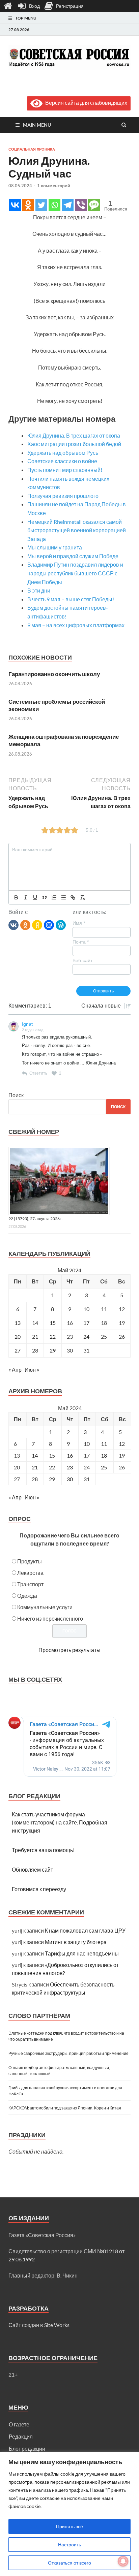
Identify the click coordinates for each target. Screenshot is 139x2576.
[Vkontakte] (15, 205)
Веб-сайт (82, 960)
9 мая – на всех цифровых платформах (76, 625)
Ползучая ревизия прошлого (63, 496)
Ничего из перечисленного (50, 1618)
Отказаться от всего (69, 2563)
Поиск (16, 1095)
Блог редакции (27, 2448)
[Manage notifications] (123, 2561)
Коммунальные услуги (45, 1607)
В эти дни (39, 590)
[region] (69, 2514)
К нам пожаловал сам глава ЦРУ (85, 1930)
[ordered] (54, 897)
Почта (81, 942)
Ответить (38, 1073)
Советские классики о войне (62, 461)
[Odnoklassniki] (28, 205)
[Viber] (81, 205)
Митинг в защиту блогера (76, 1942)
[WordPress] (61, 925)
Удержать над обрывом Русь (63, 453)
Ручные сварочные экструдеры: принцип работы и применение (68, 2053)
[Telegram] (68, 205)
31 (86, 1350)
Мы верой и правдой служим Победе (73, 556)
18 (104, 1455)
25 (104, 1467)
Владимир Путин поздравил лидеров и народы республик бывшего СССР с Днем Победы (75, 573)
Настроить (69, 2545)
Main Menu (37, 125)
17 (86, 1323)
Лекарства (30, 1573)
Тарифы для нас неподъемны (82, 1953)
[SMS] (94, 205)
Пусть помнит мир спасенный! (65, 470)
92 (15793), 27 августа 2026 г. (36, 1219)
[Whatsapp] (54, 205)
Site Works (57, 2325)
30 (70, 1479)
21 (35, 1467)
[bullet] (63, 897)
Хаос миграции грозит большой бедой (74, 444)
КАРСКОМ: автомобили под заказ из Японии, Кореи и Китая (65, 2108)
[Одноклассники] (25, 925)
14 (35, 1455)
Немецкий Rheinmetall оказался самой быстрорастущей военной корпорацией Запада (77, 530)
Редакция (21, 2436)
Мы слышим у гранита (55, 547)
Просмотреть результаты (69, 1650)
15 (53, 1323)
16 (70, 1455)
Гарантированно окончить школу (54, 674)
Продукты (30, 1561)
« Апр (15, 1370)
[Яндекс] (37, 925)
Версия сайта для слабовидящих (85, 103)
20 (18, 1337)
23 (70, 1467)
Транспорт (30, 1584)
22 (53, 1337)
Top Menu (26, 18)
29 (53, 1350)
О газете (19, 2424)
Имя (79, 923)
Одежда (27, 1596)
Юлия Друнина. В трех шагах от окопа (74, 435)
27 (18, 1350)
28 (35, 1479)
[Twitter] (41, 205)
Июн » (32, 1370)
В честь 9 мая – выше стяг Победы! (71, 599)
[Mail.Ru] (49, 925)
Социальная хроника (32, 149)
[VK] (13, 925)
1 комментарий (54, 186)
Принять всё (69, 2526)
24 (86, 1337)
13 (18, 1323)
